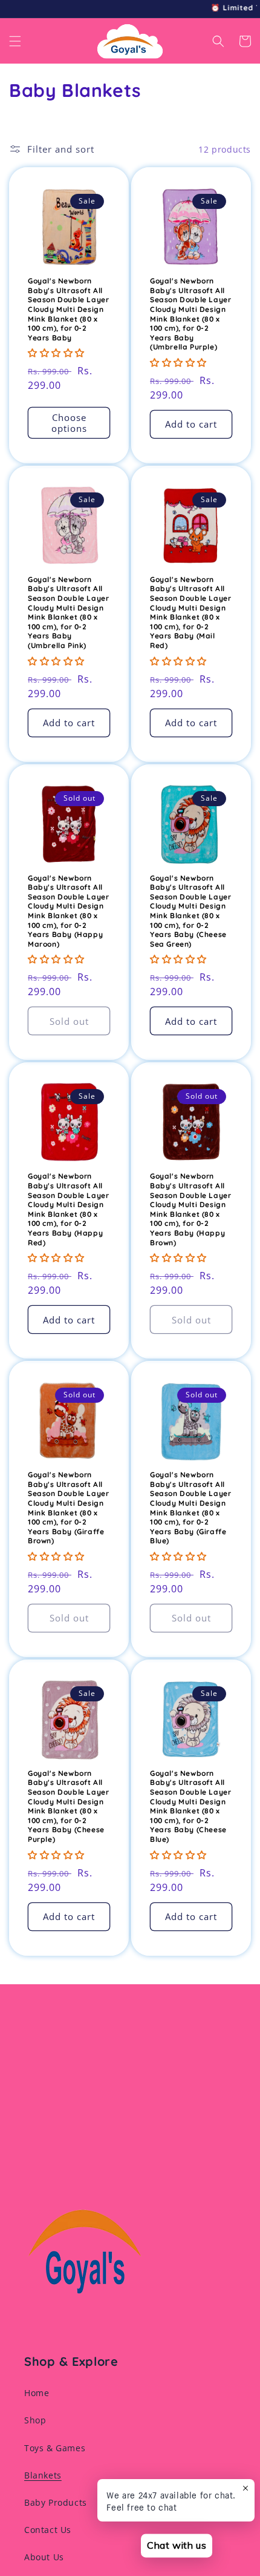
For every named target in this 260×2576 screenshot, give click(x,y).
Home (37, 2393)
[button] (15, 41)
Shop (35, 2420)
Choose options (69, 423)
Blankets (43, 2475)
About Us (44, 2557)
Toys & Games (55, 2448)
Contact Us (48, 2530)
